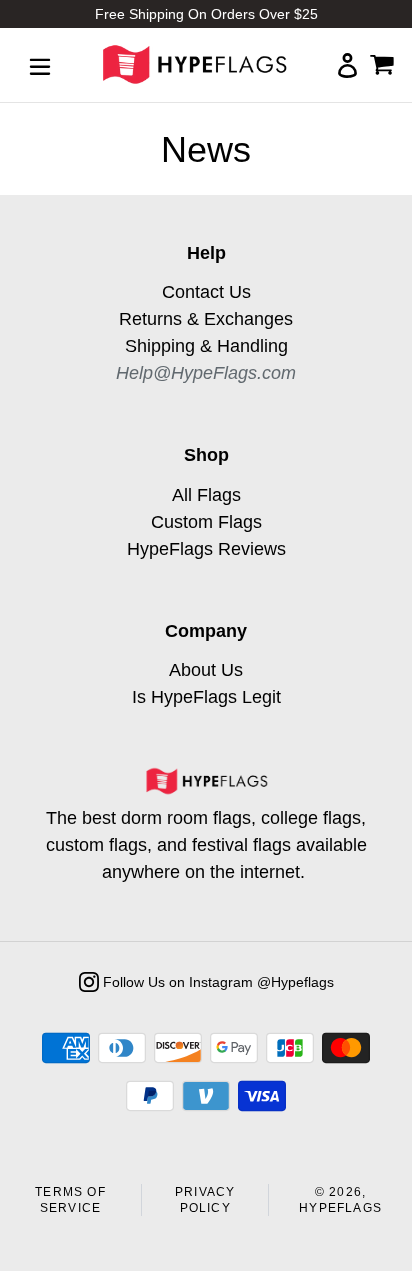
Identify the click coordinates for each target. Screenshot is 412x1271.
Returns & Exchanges (206, 319)
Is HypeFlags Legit (206, 697)
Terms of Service (70, 1200)
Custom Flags (206, 522)
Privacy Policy (205, 1200)
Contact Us (206, 292)
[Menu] (40, 65)
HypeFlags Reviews (206, 549)
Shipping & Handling (206, 346)
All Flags (206, 495)
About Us (206, 670)
